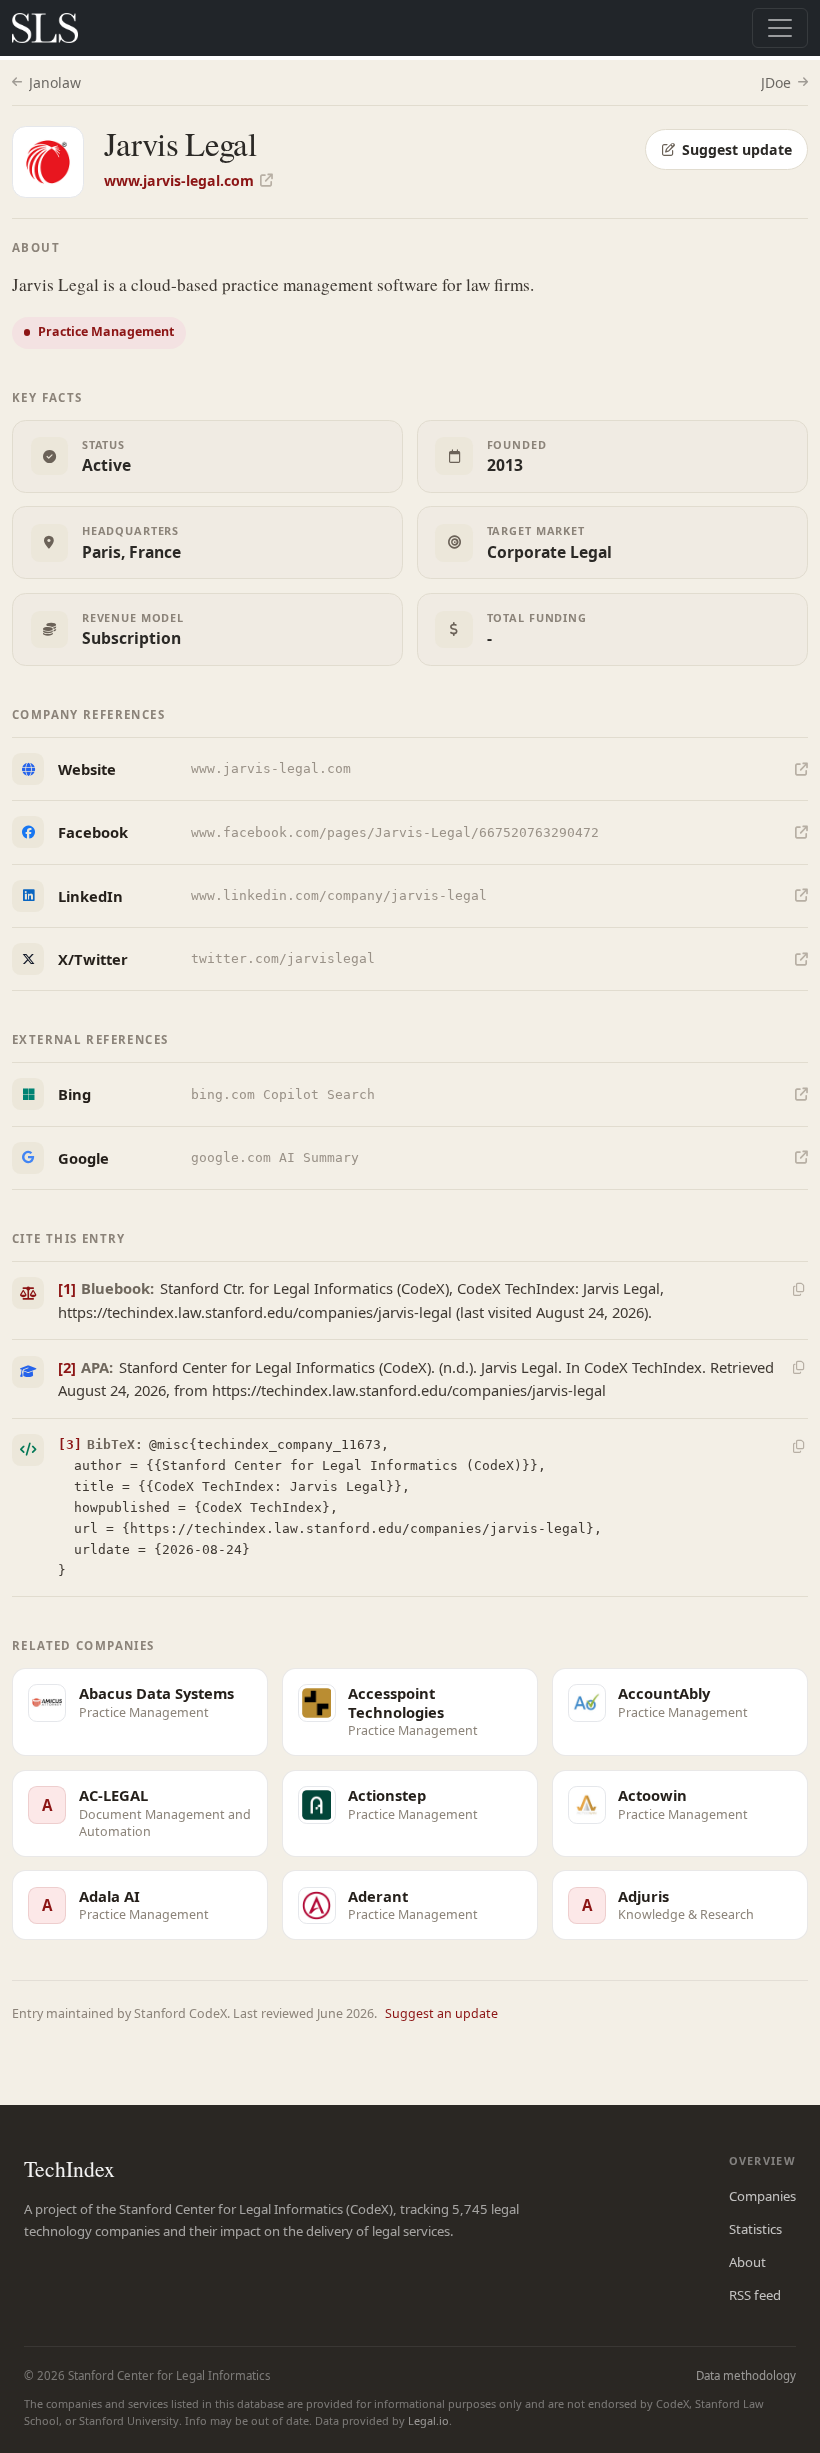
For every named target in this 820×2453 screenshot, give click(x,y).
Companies (762, 2196)
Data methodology (746, 2375)
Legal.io (428, 2420)
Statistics (755, 2229)
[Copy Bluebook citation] (798, 1289)
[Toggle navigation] (780, 28)
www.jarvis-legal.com (179, 180)
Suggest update (737, 149)
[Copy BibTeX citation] (798, 1446)
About (747, 2262)
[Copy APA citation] (798, 1368)
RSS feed (755, 2295)
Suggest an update (441, 2013)
